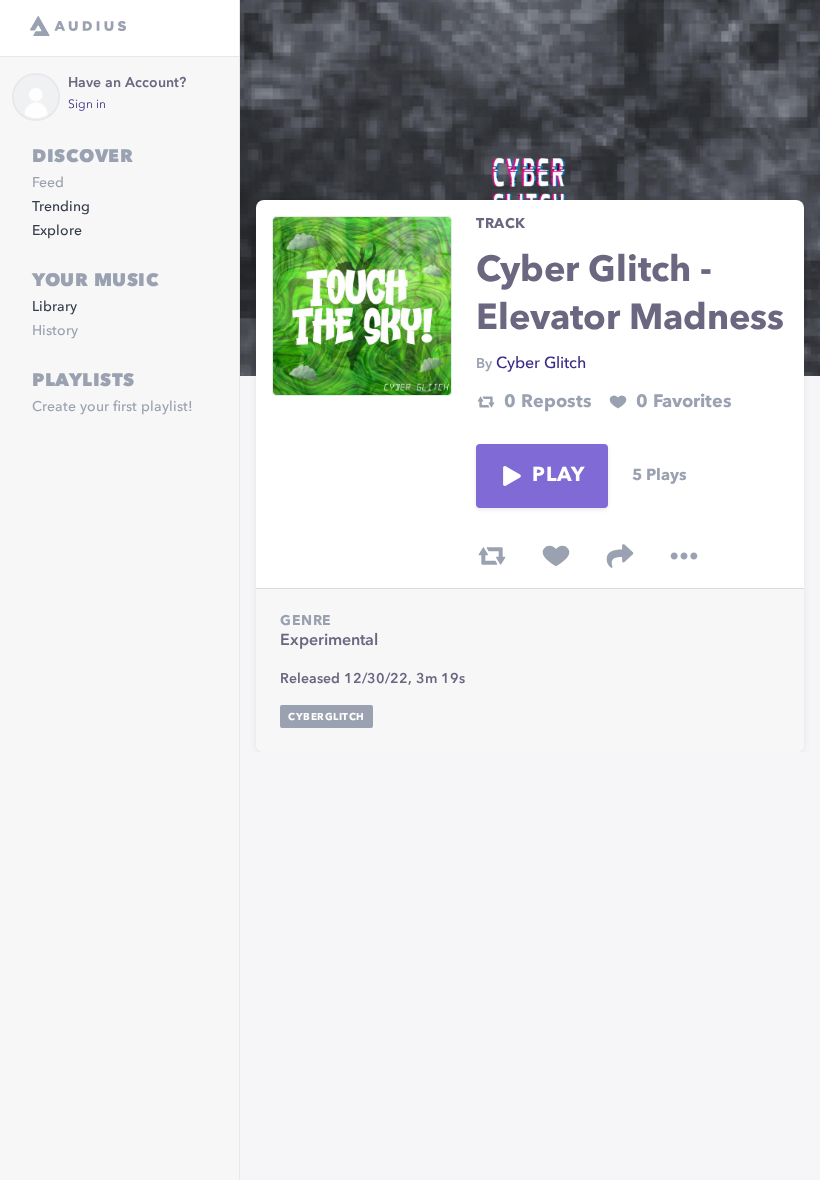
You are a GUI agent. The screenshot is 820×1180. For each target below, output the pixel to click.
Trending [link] (61, 207)
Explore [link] (57, 231)
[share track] (620, 556)
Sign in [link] (87, 105)
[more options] (684, 556)
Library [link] (54, 307)
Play (558, 476)
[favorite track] (556, 556)
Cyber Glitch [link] (541, 364)
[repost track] (492, 556)
